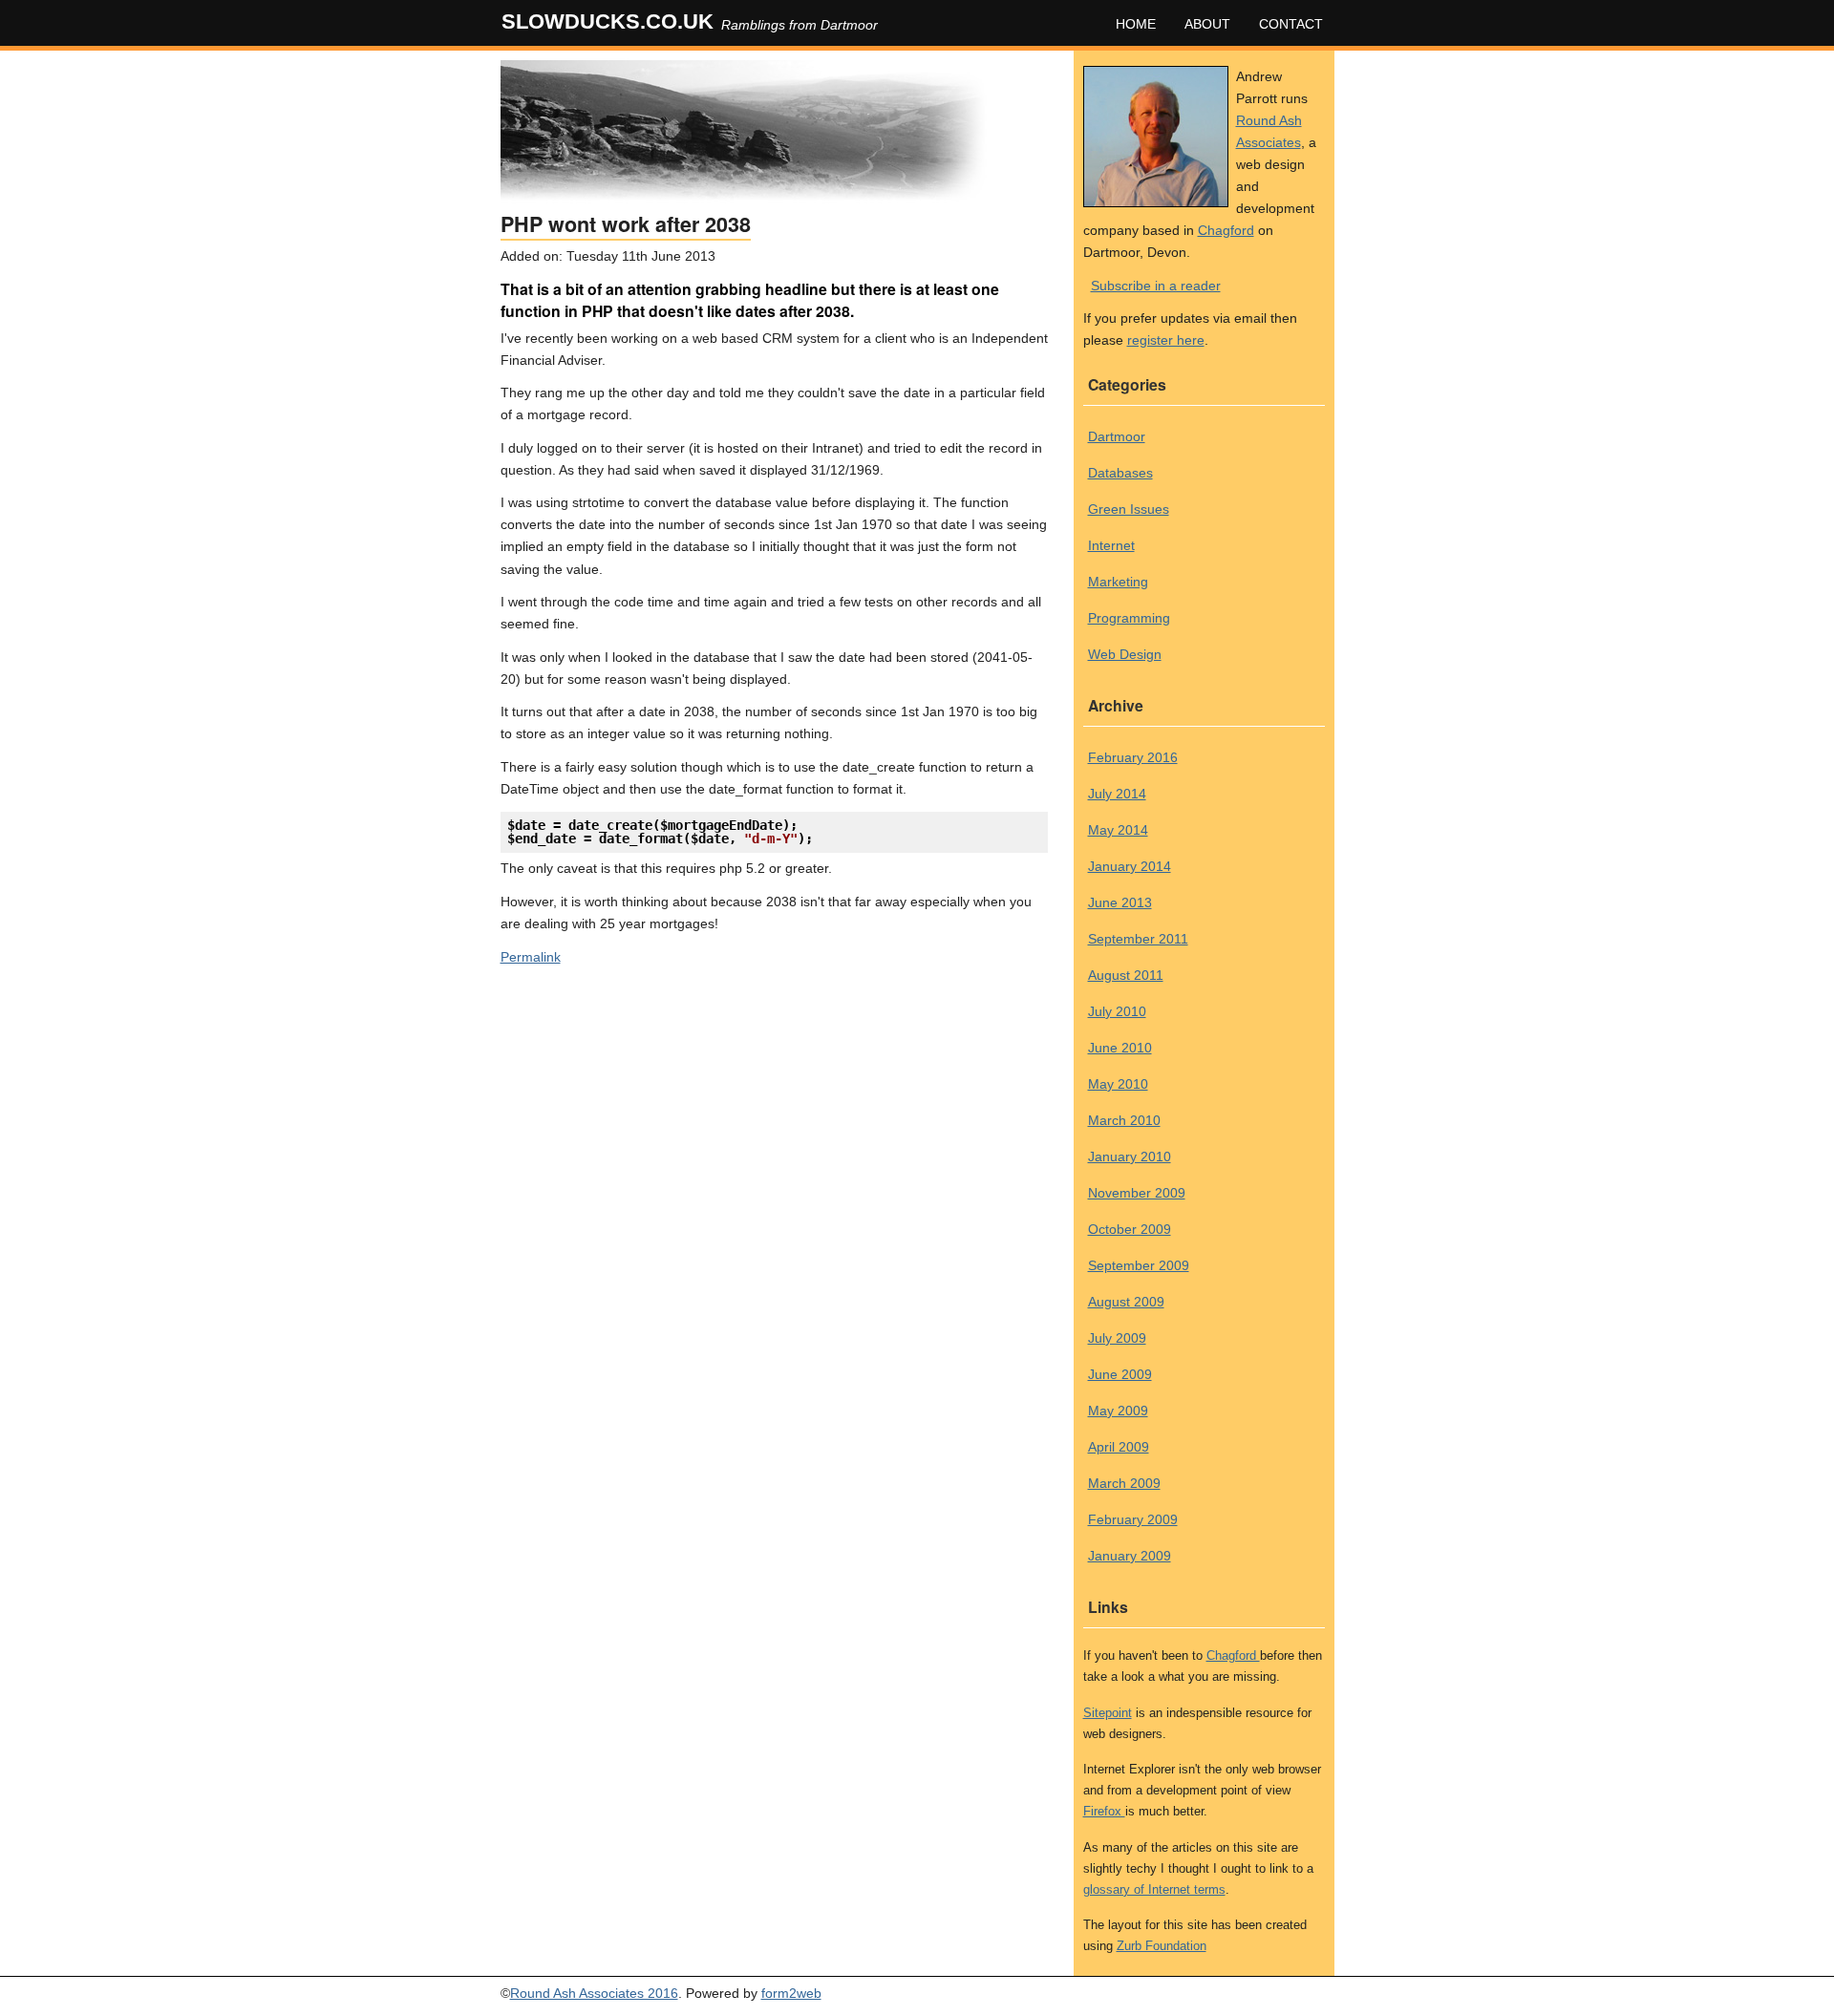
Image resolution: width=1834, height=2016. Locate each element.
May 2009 (1118, 1411)
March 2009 (1124, 1483)
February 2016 (1133, 757)
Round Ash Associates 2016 (594, 1993)
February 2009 (1133, 1519)
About (1207, 24)
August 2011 (1126, 975)
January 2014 (1130, 866)
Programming (1129, 618)
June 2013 (1120, 902)
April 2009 (1119, 1447)
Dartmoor (1117, 436)
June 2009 (1120, 1374)
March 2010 (1124, 1120)
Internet (1111, 545)
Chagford (1226, 230)
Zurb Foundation (1162, 1946)
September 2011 (1138, 939)
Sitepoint (1108, 1713)
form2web (791, 1993)
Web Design (1125, 654)
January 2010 (1130, 1157)
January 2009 (1130, 1556)
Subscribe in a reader (1156, 286)
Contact (1291, 24)
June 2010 (1120, 1048)
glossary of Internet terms (1154, 1889)
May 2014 (1118, 830)
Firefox (1104, 1811)
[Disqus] (774, 1218)
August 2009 (1126, 1302)
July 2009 (1117, 1338)
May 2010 (1118, 1084)
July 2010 (1117, 1011)
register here (1166, 340)
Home (1136, 24)
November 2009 (1137, 1193)
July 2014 (1117, 794)
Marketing (1118, 582)
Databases (1120, 473)
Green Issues (1129, 509)
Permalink (531, 957)
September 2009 (1139, 1265)
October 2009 (1130, 1229)
